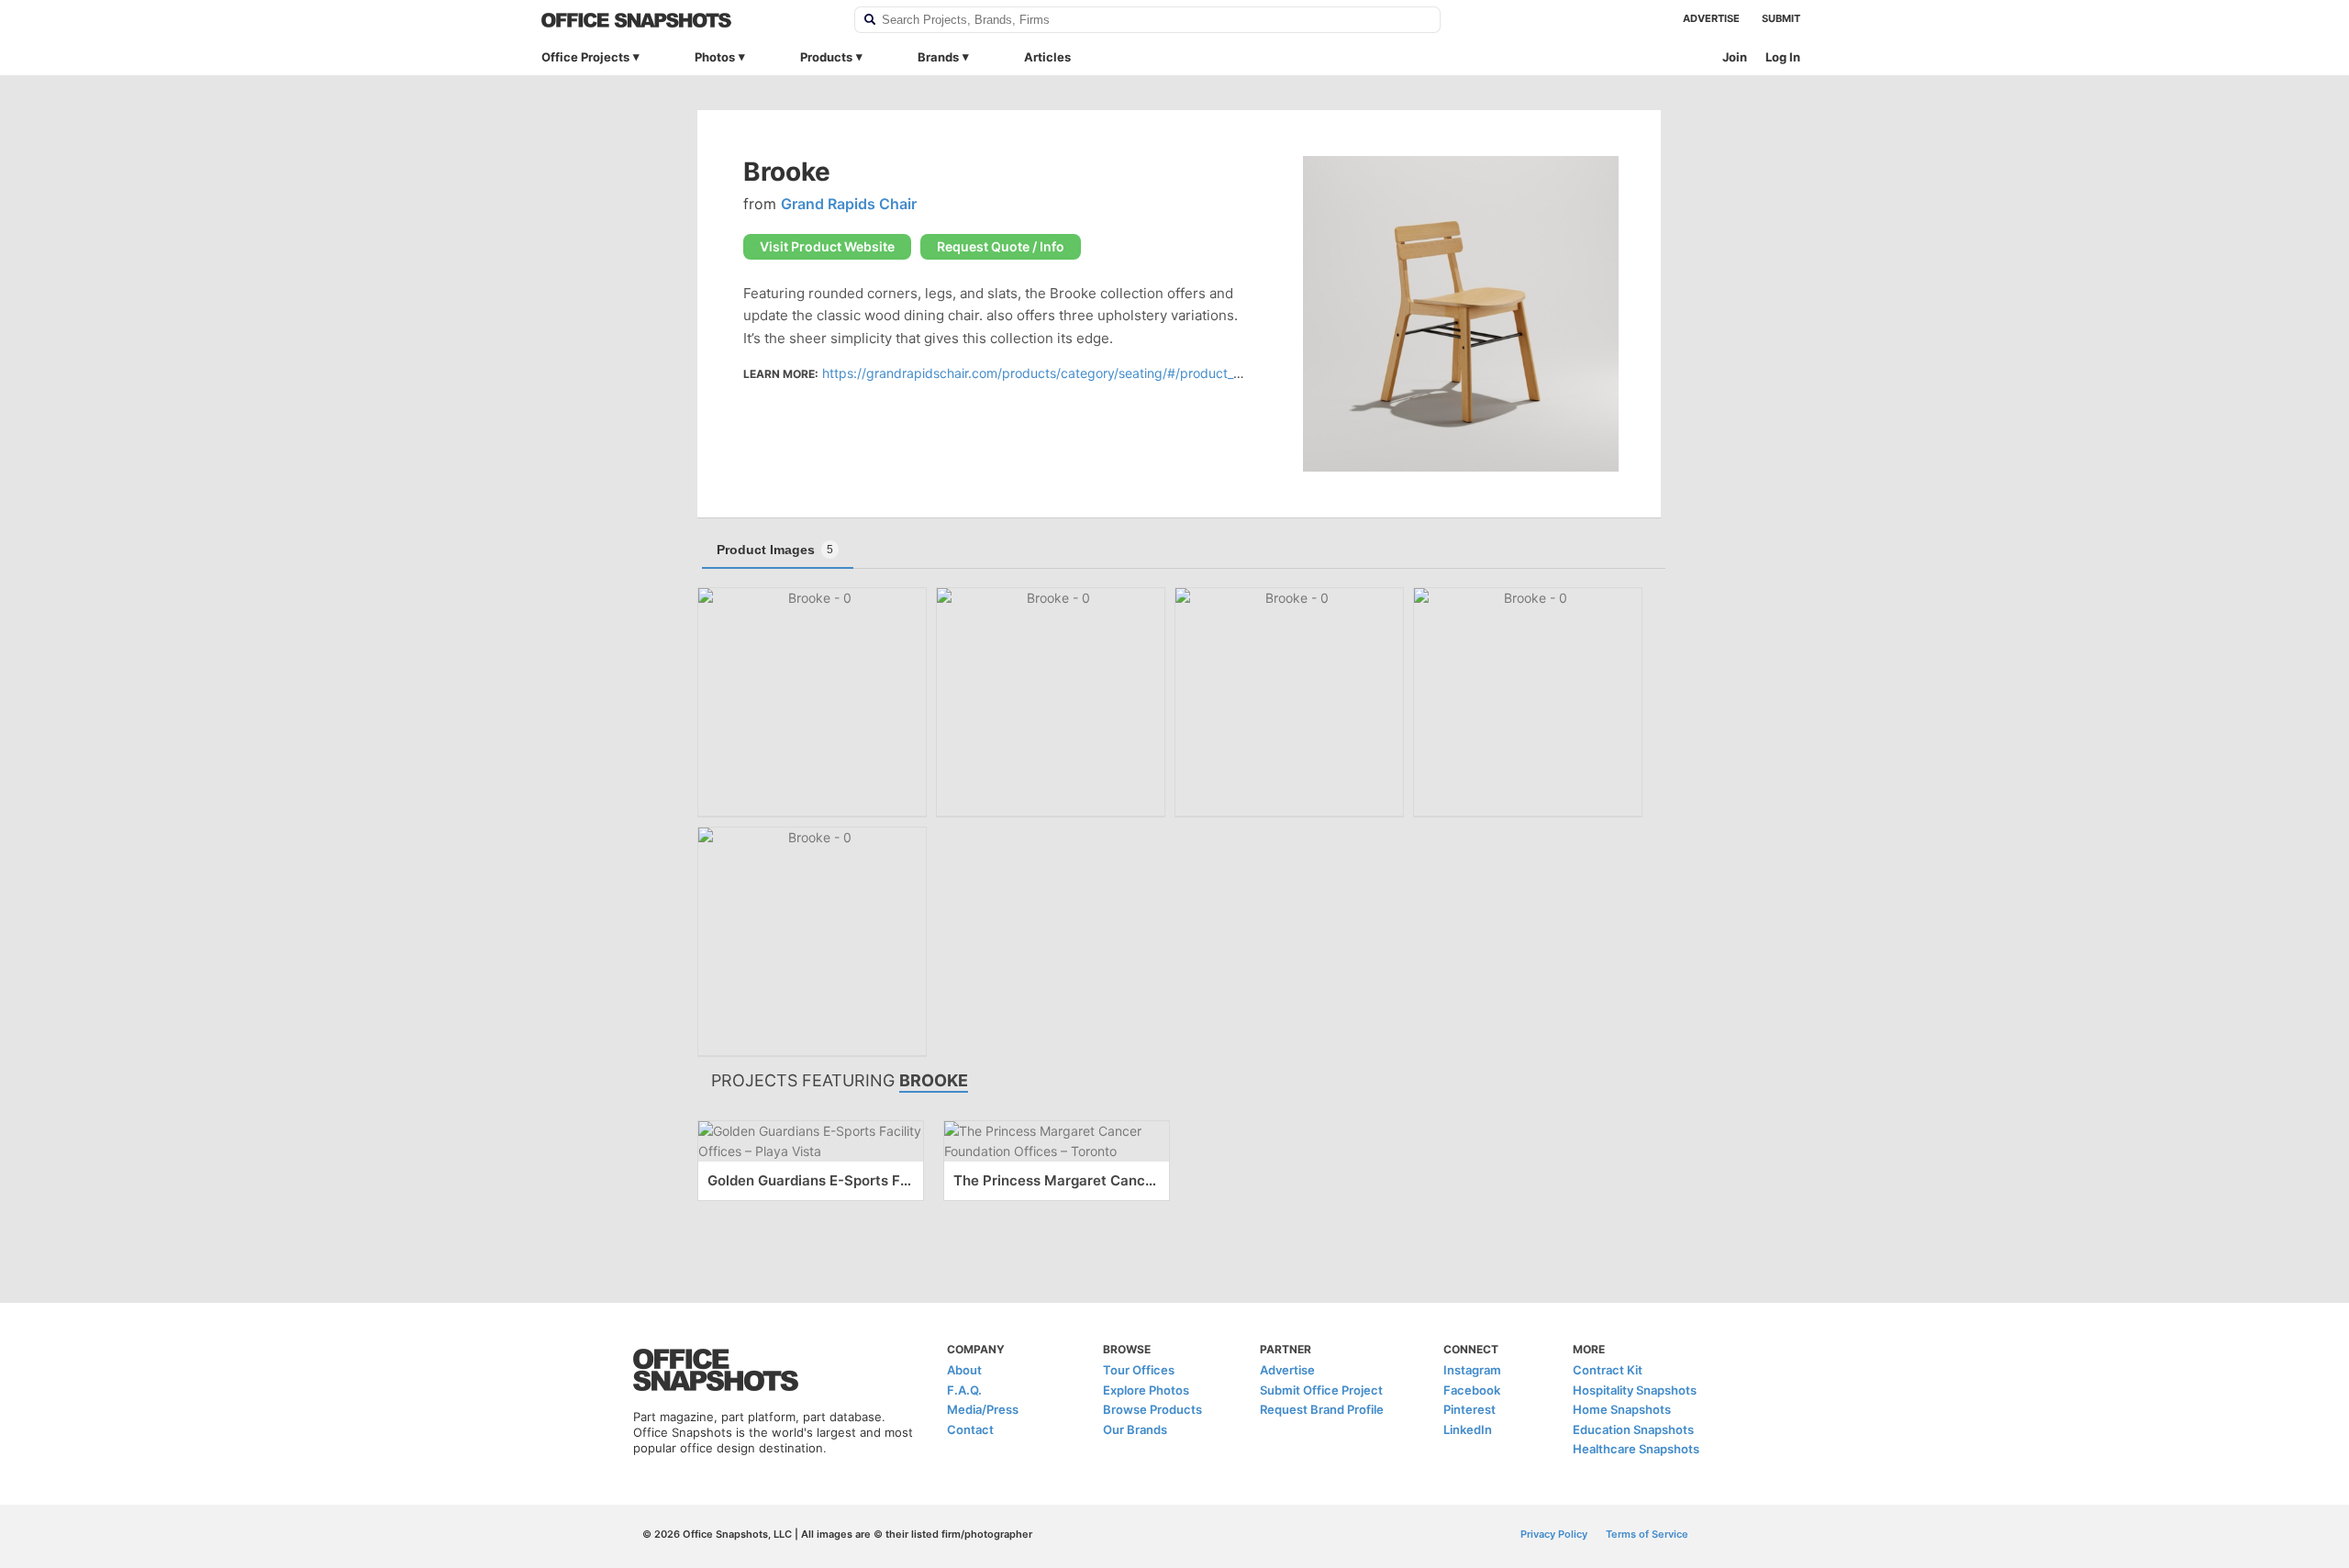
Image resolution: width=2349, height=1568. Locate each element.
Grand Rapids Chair (849, 204)
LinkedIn (1468, 1429)
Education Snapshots (1633, 1429)
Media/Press (983, 1409)
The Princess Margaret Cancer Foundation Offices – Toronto (1057, 1180)
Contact (970, 1429)
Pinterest (1470, 1409)
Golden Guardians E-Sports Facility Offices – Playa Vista (811, 1180)
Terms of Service (1647, 1534)
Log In (1783, 57)
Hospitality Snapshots (1635, 1390)
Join (1735, 57)
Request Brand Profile (1322, 1409)
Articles (1047, 57)
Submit (1781, 18)
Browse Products (1152, 1409)
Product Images (775, 550)
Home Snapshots (1622, 1409)
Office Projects (585, 57)
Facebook (1472, 1390)
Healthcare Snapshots (1636, 1449)
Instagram (1472, 1370)
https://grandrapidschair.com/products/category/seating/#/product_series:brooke (1068, 373)
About (964, 1370)
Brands (938, 57)
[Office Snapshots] (686, 20)
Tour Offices (1139, 1370)
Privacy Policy (1554, 1534)
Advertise (1711, 18)
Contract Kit (1608, 1370)
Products (826, 57)
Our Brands (1135, 1429)
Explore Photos (1146, 1390)
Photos (715, 57)
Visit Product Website (827, 246)
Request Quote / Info (1001, 246)
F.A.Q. (964, 1390)
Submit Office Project (1321, 1390)
